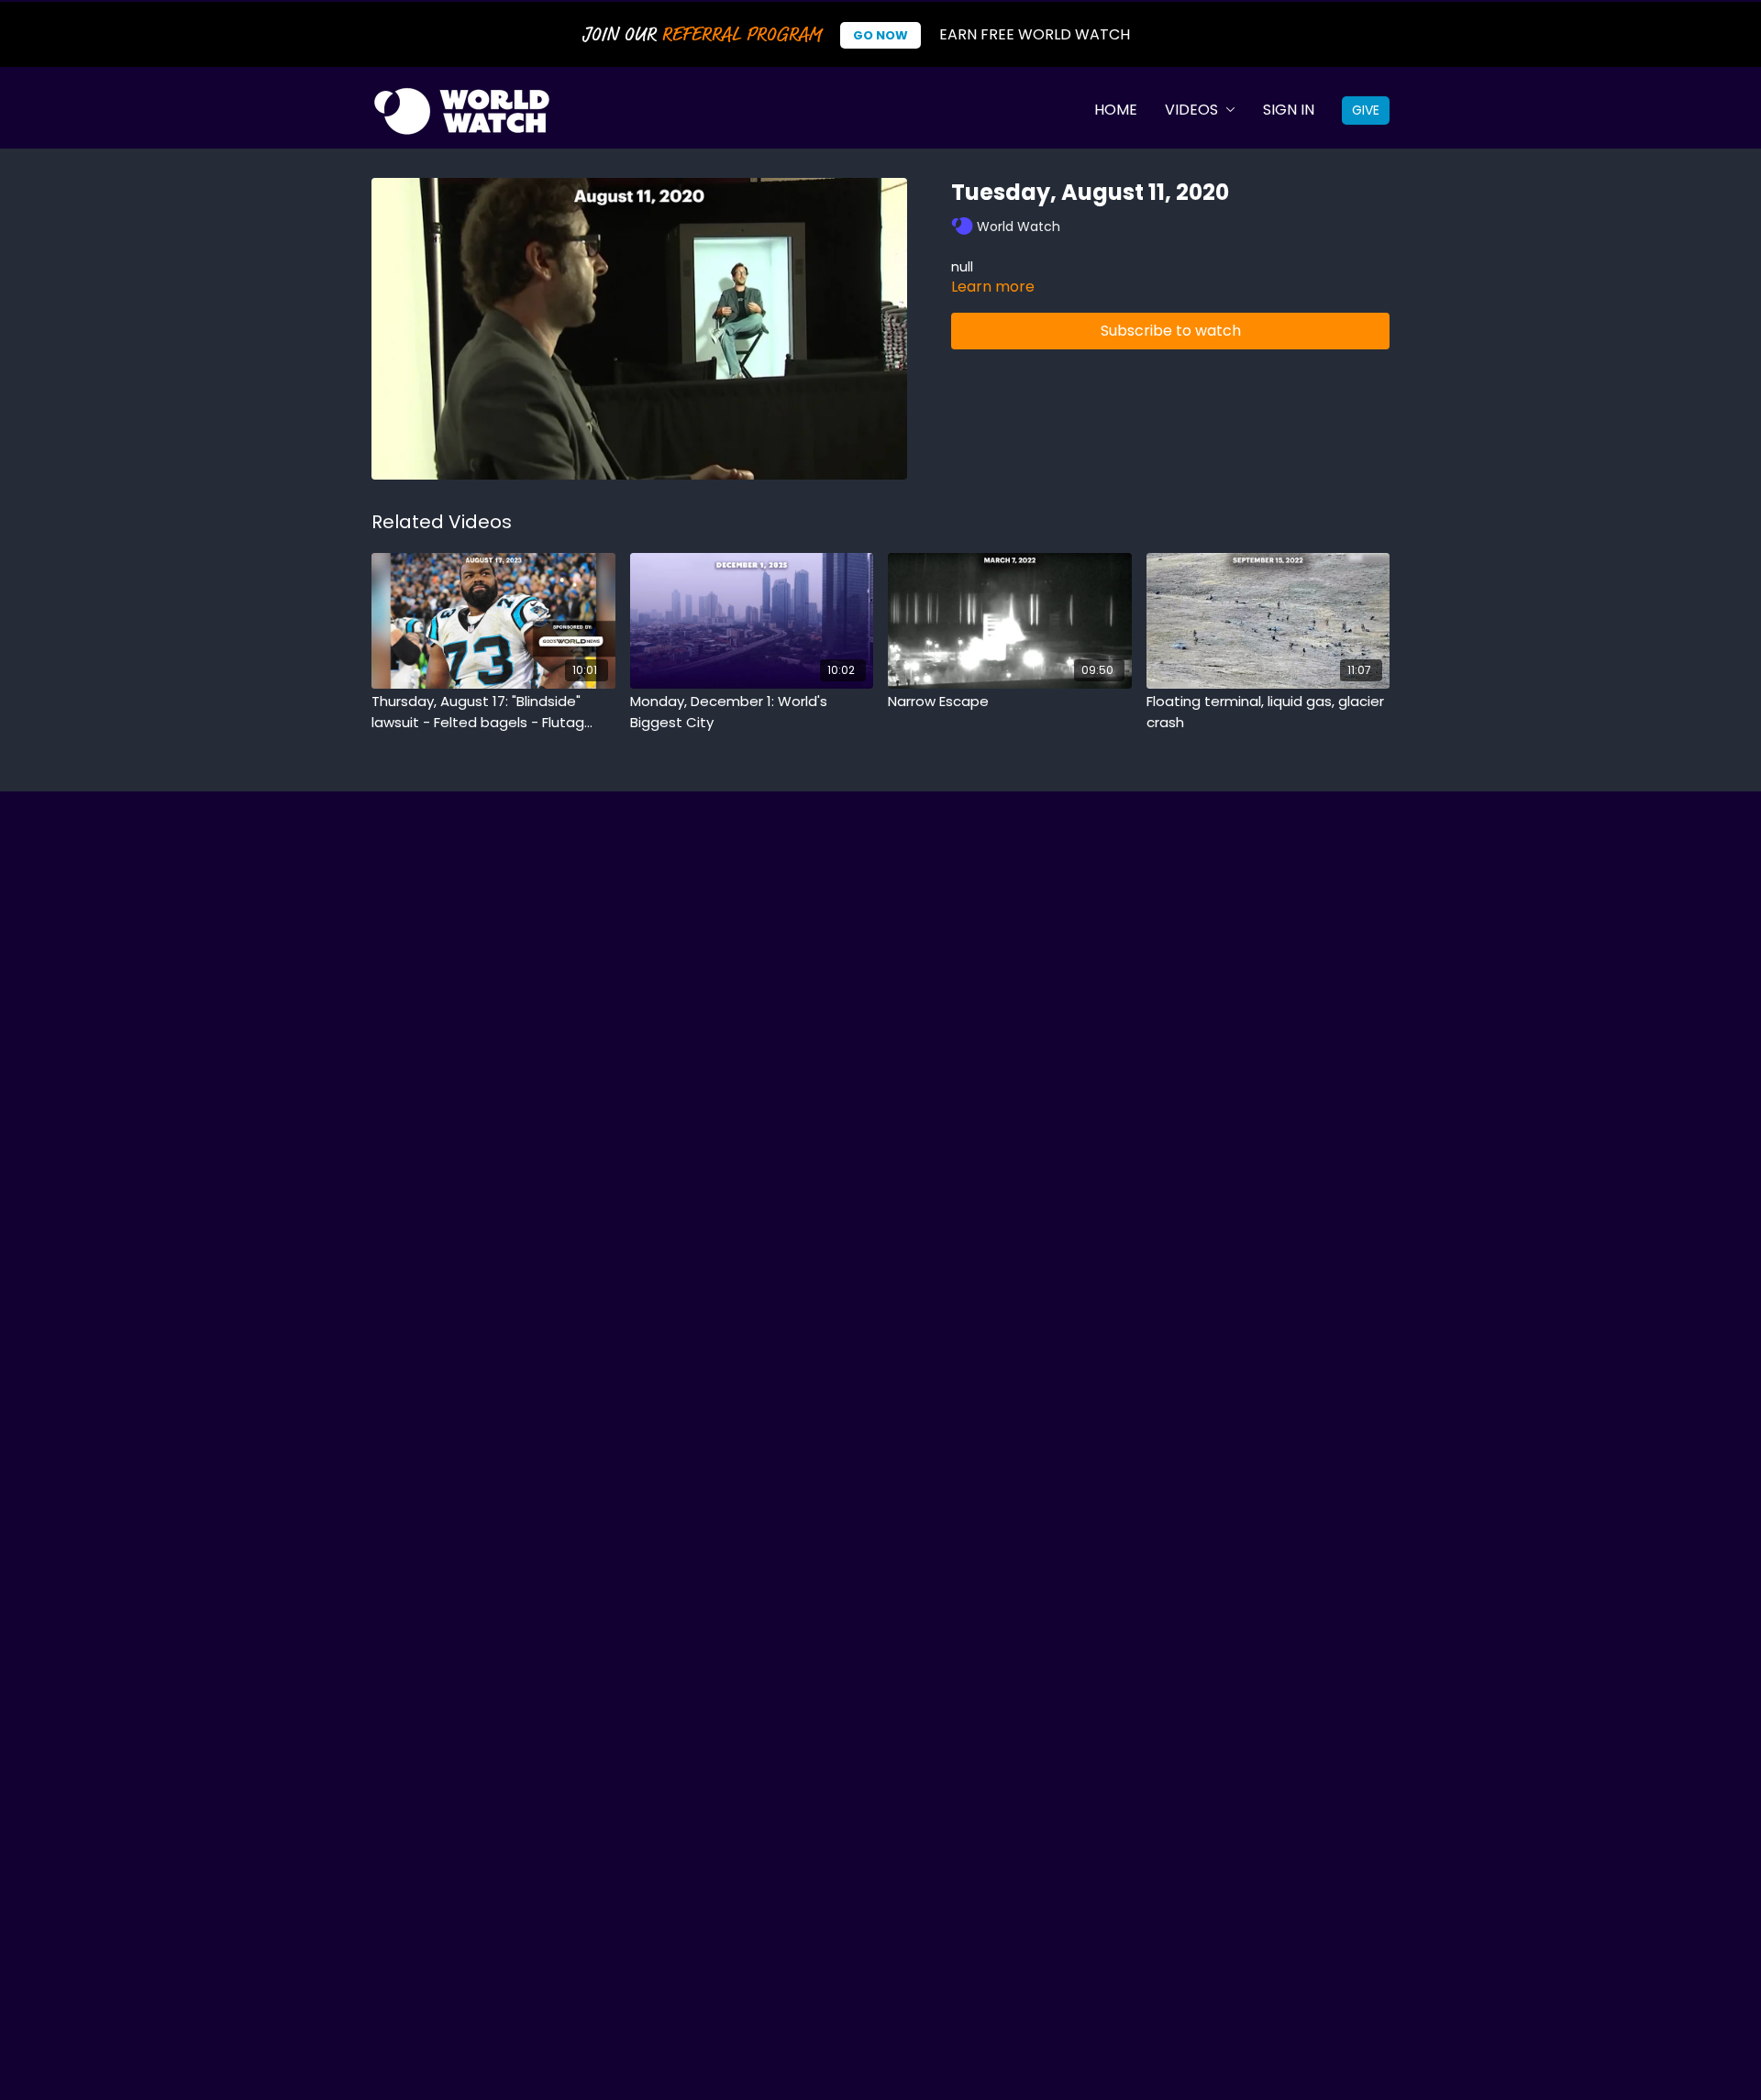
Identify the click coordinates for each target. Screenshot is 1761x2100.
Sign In (1289, 110)
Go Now (880, 35)
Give (1366, 110)
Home (1116, 110)
